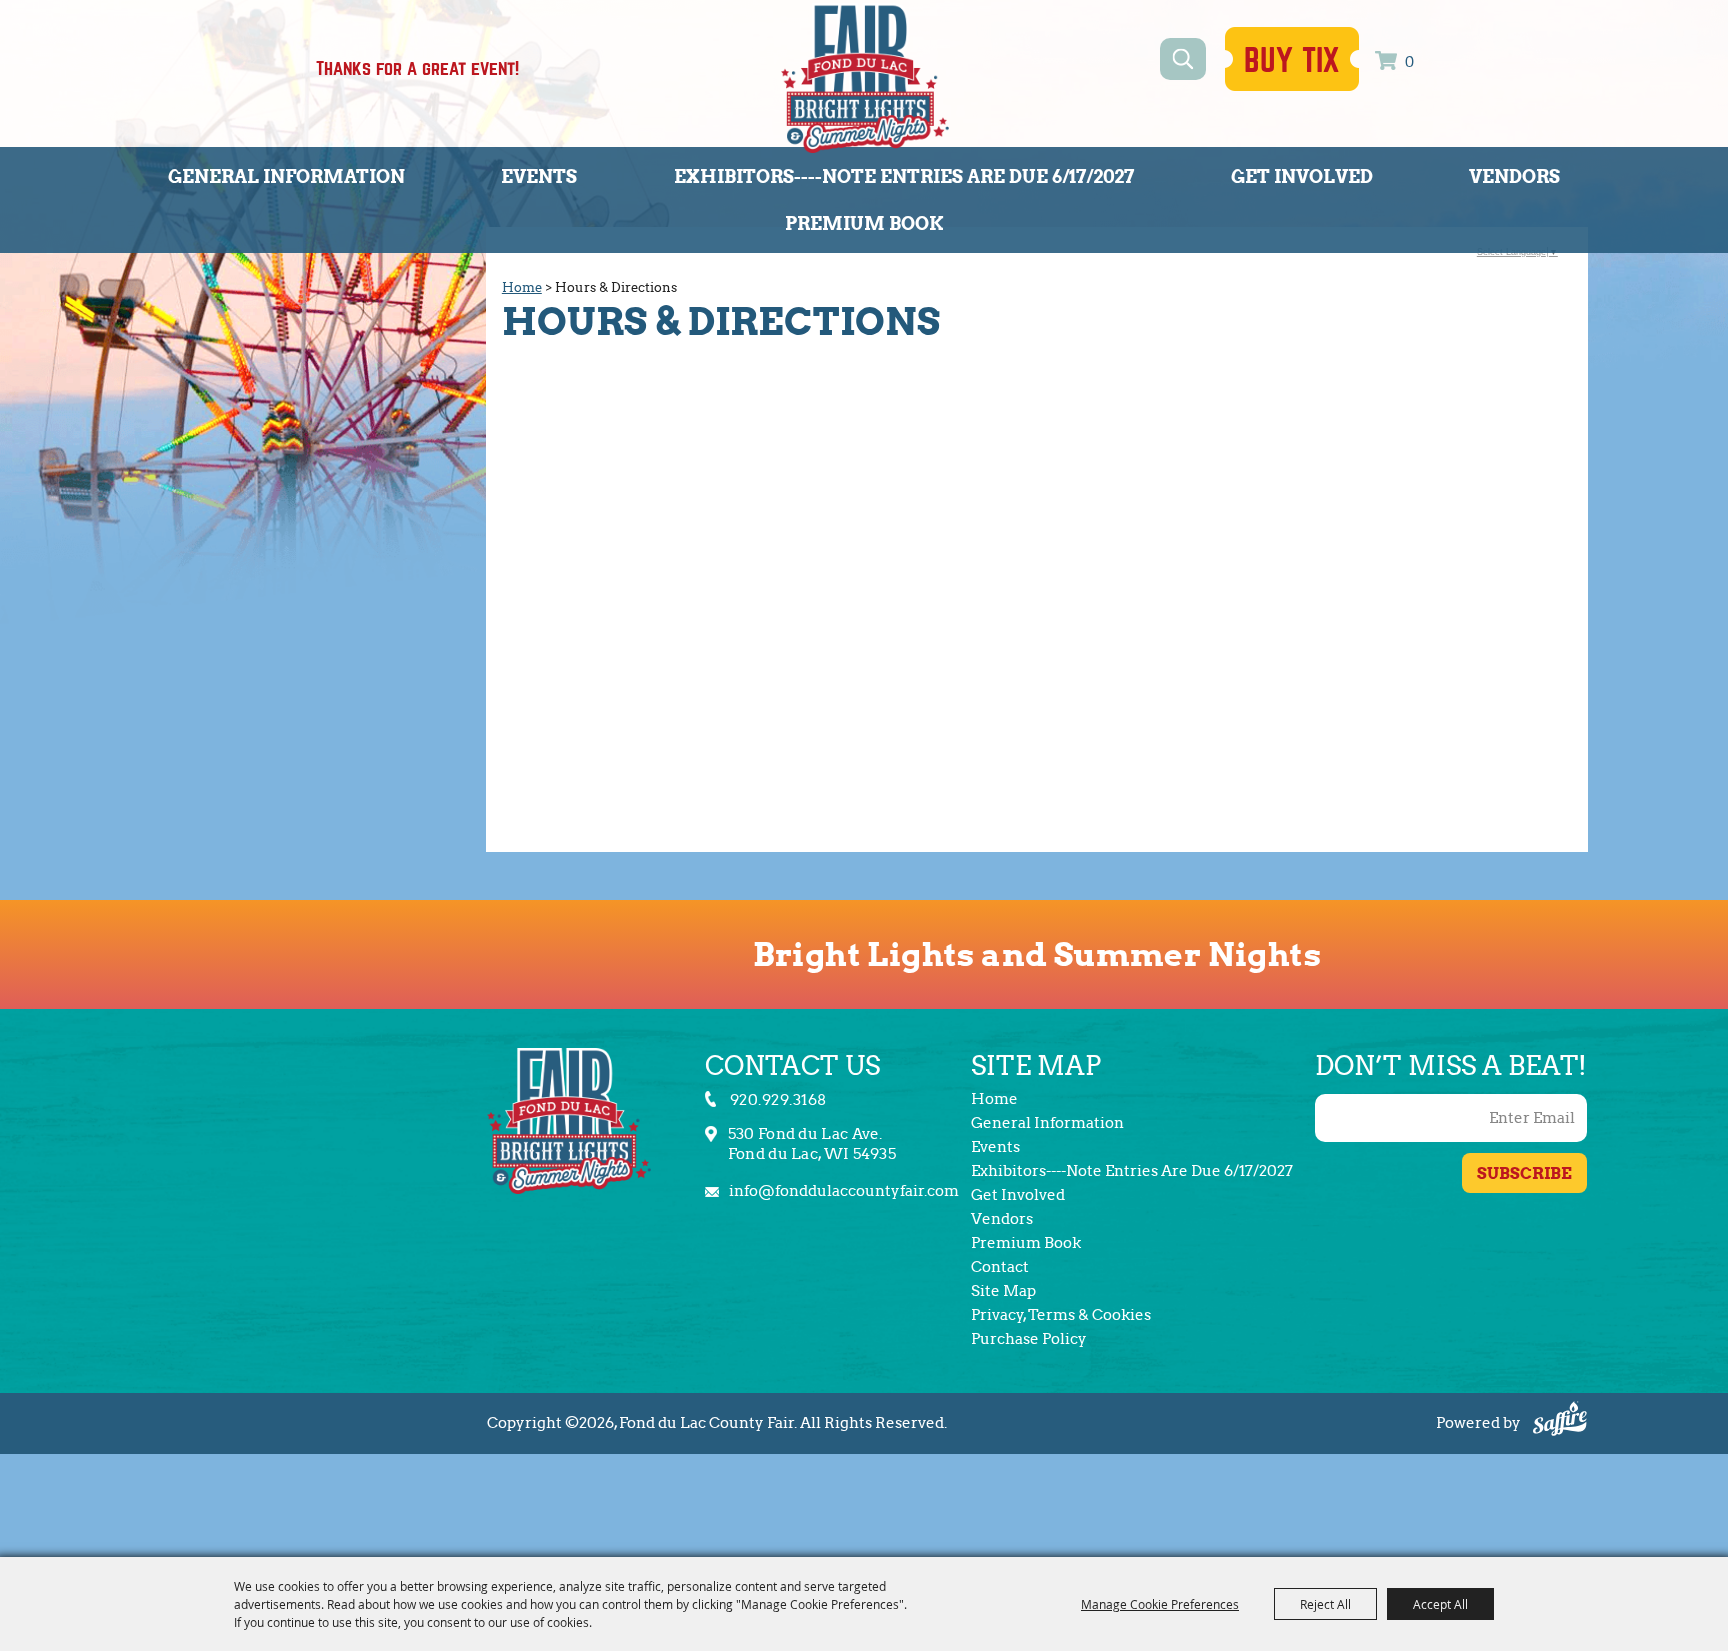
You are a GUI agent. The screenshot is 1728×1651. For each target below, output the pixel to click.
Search (1182, 59)
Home (522, 287)
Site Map (1003, 1291)
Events (539, 176)
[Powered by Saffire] (1560, 1421)
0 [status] (1409, 62)
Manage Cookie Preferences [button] (1160, 1604)
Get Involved (1302, 176)
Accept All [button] (1440, 1604)
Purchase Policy (1029, 1339)
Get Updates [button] (1524, 1173)
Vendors (1514, 176)
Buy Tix (1292, 61)
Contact (1000, 1267)
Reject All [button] (1325, 1604)
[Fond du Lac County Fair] (865, 78)
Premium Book (864, 223)
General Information (286, 176)
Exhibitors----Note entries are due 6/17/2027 (904, 176)
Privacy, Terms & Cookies (1061, 1315)
